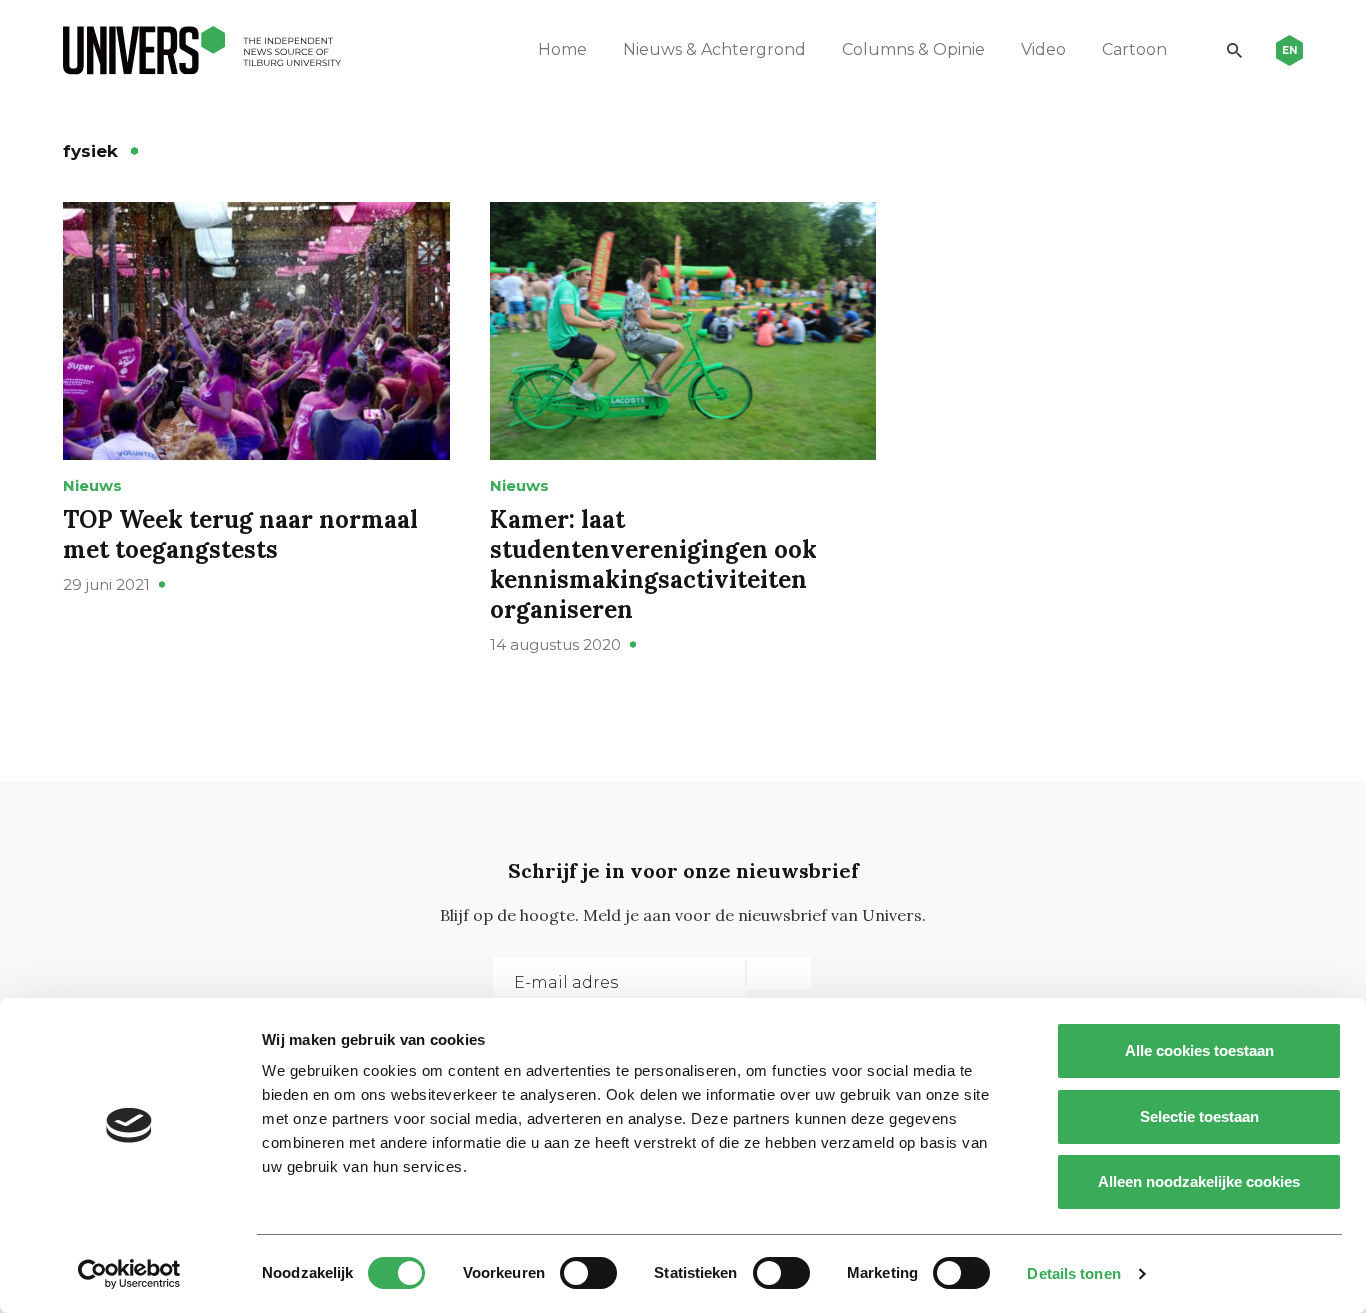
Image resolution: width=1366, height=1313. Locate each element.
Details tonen (1073, 1273)
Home (562, 49)
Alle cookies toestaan (1199, 1050)
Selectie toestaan (1199, 1116)
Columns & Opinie (913, 49)
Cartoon (1134, 49)
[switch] (588, 1273)
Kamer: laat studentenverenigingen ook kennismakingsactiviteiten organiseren (653, 564)
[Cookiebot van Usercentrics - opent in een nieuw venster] (129, 1274)
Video (1043, 49)
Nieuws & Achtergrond (714, 49)
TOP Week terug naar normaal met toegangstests (240, 534)
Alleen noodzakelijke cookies (1199, 1181)
